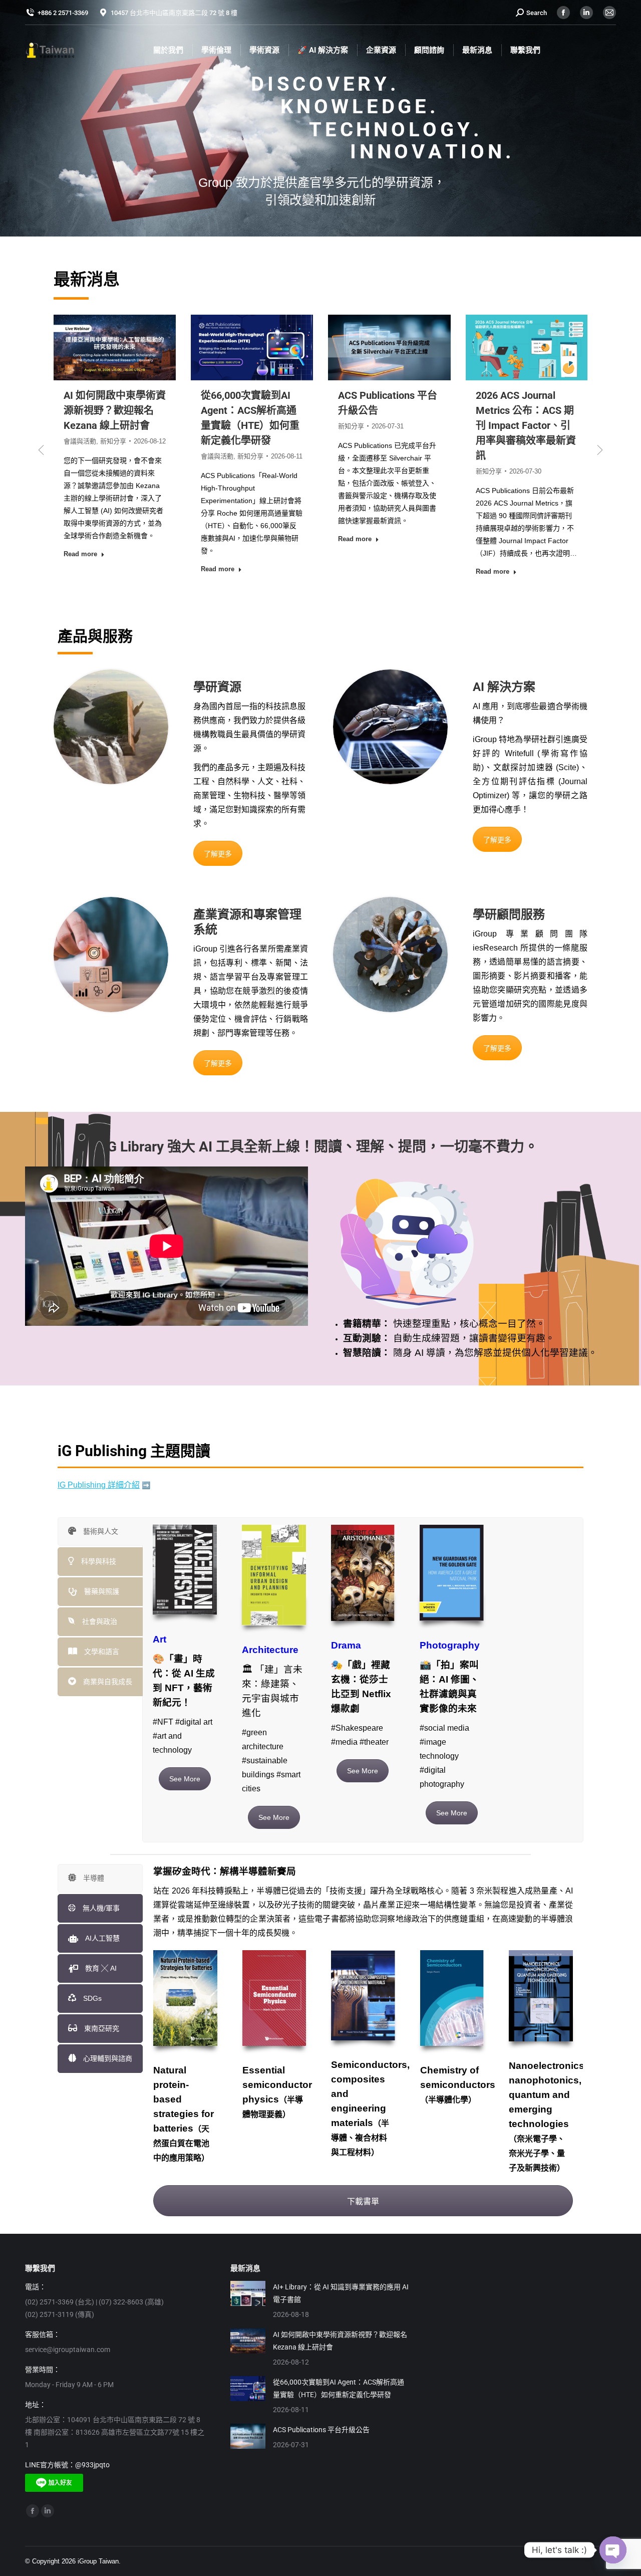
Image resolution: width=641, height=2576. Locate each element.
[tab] (100, 1541)
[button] (41, 455)
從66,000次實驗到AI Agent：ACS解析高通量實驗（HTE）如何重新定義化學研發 (339, 2398)
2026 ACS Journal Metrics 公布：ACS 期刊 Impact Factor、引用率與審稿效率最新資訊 (409, 425)
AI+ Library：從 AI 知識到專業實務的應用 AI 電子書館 (341, 2303)
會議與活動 (100, 456)
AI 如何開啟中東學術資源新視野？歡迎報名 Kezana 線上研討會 (340, 2351)
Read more (101, 569)
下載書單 (363, 2211)
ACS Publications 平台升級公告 (321, 2440)
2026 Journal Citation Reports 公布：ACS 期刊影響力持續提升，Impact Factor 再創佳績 (545, 425)
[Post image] (248, 2303)
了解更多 (218, 863)
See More (185, 1788)
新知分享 (134, 456)
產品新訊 (539, 471)
